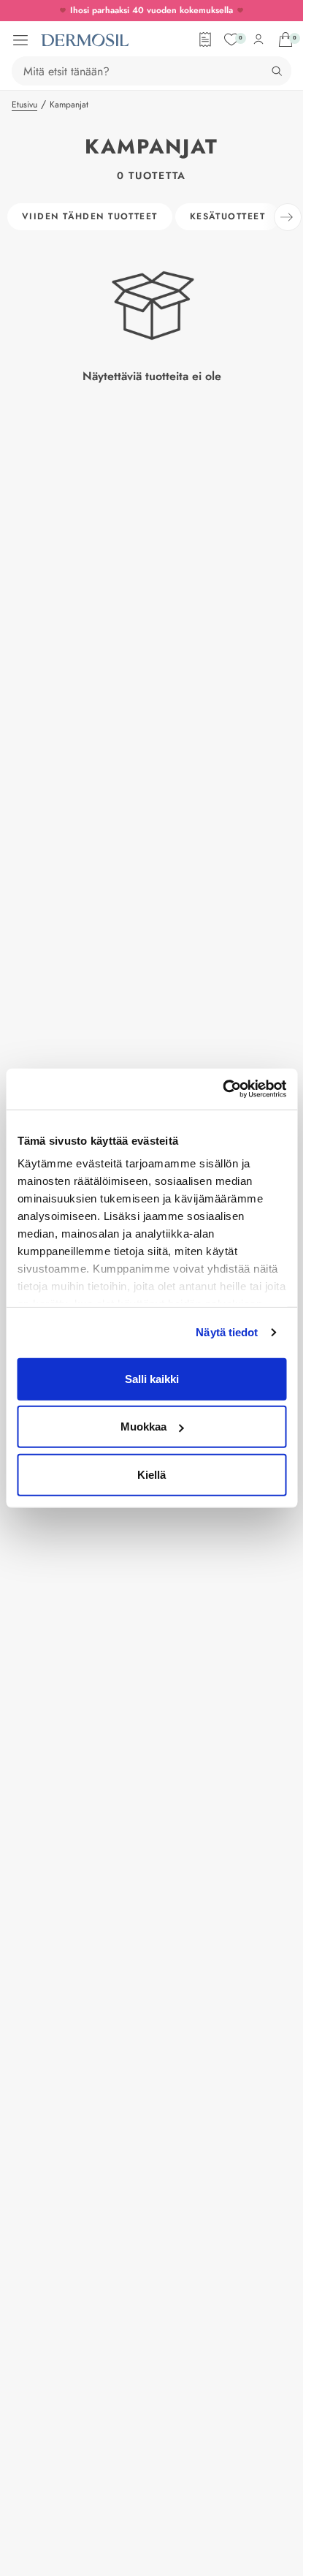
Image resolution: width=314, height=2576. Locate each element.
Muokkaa (143, 1427)
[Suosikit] (231, 39)
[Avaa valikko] (20, 40)
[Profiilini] (259, 39)
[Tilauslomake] (205, 39)
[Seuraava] (288, 217)
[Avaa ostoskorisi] (286, 39)
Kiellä (152, 1474)
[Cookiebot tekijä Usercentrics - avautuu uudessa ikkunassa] (222, 1089)
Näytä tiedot (227, 1332)
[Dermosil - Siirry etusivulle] (85, 40)
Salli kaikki (152, 1378)
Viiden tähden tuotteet (90, 216)
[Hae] (277, 71)
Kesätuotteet (227, 216)
